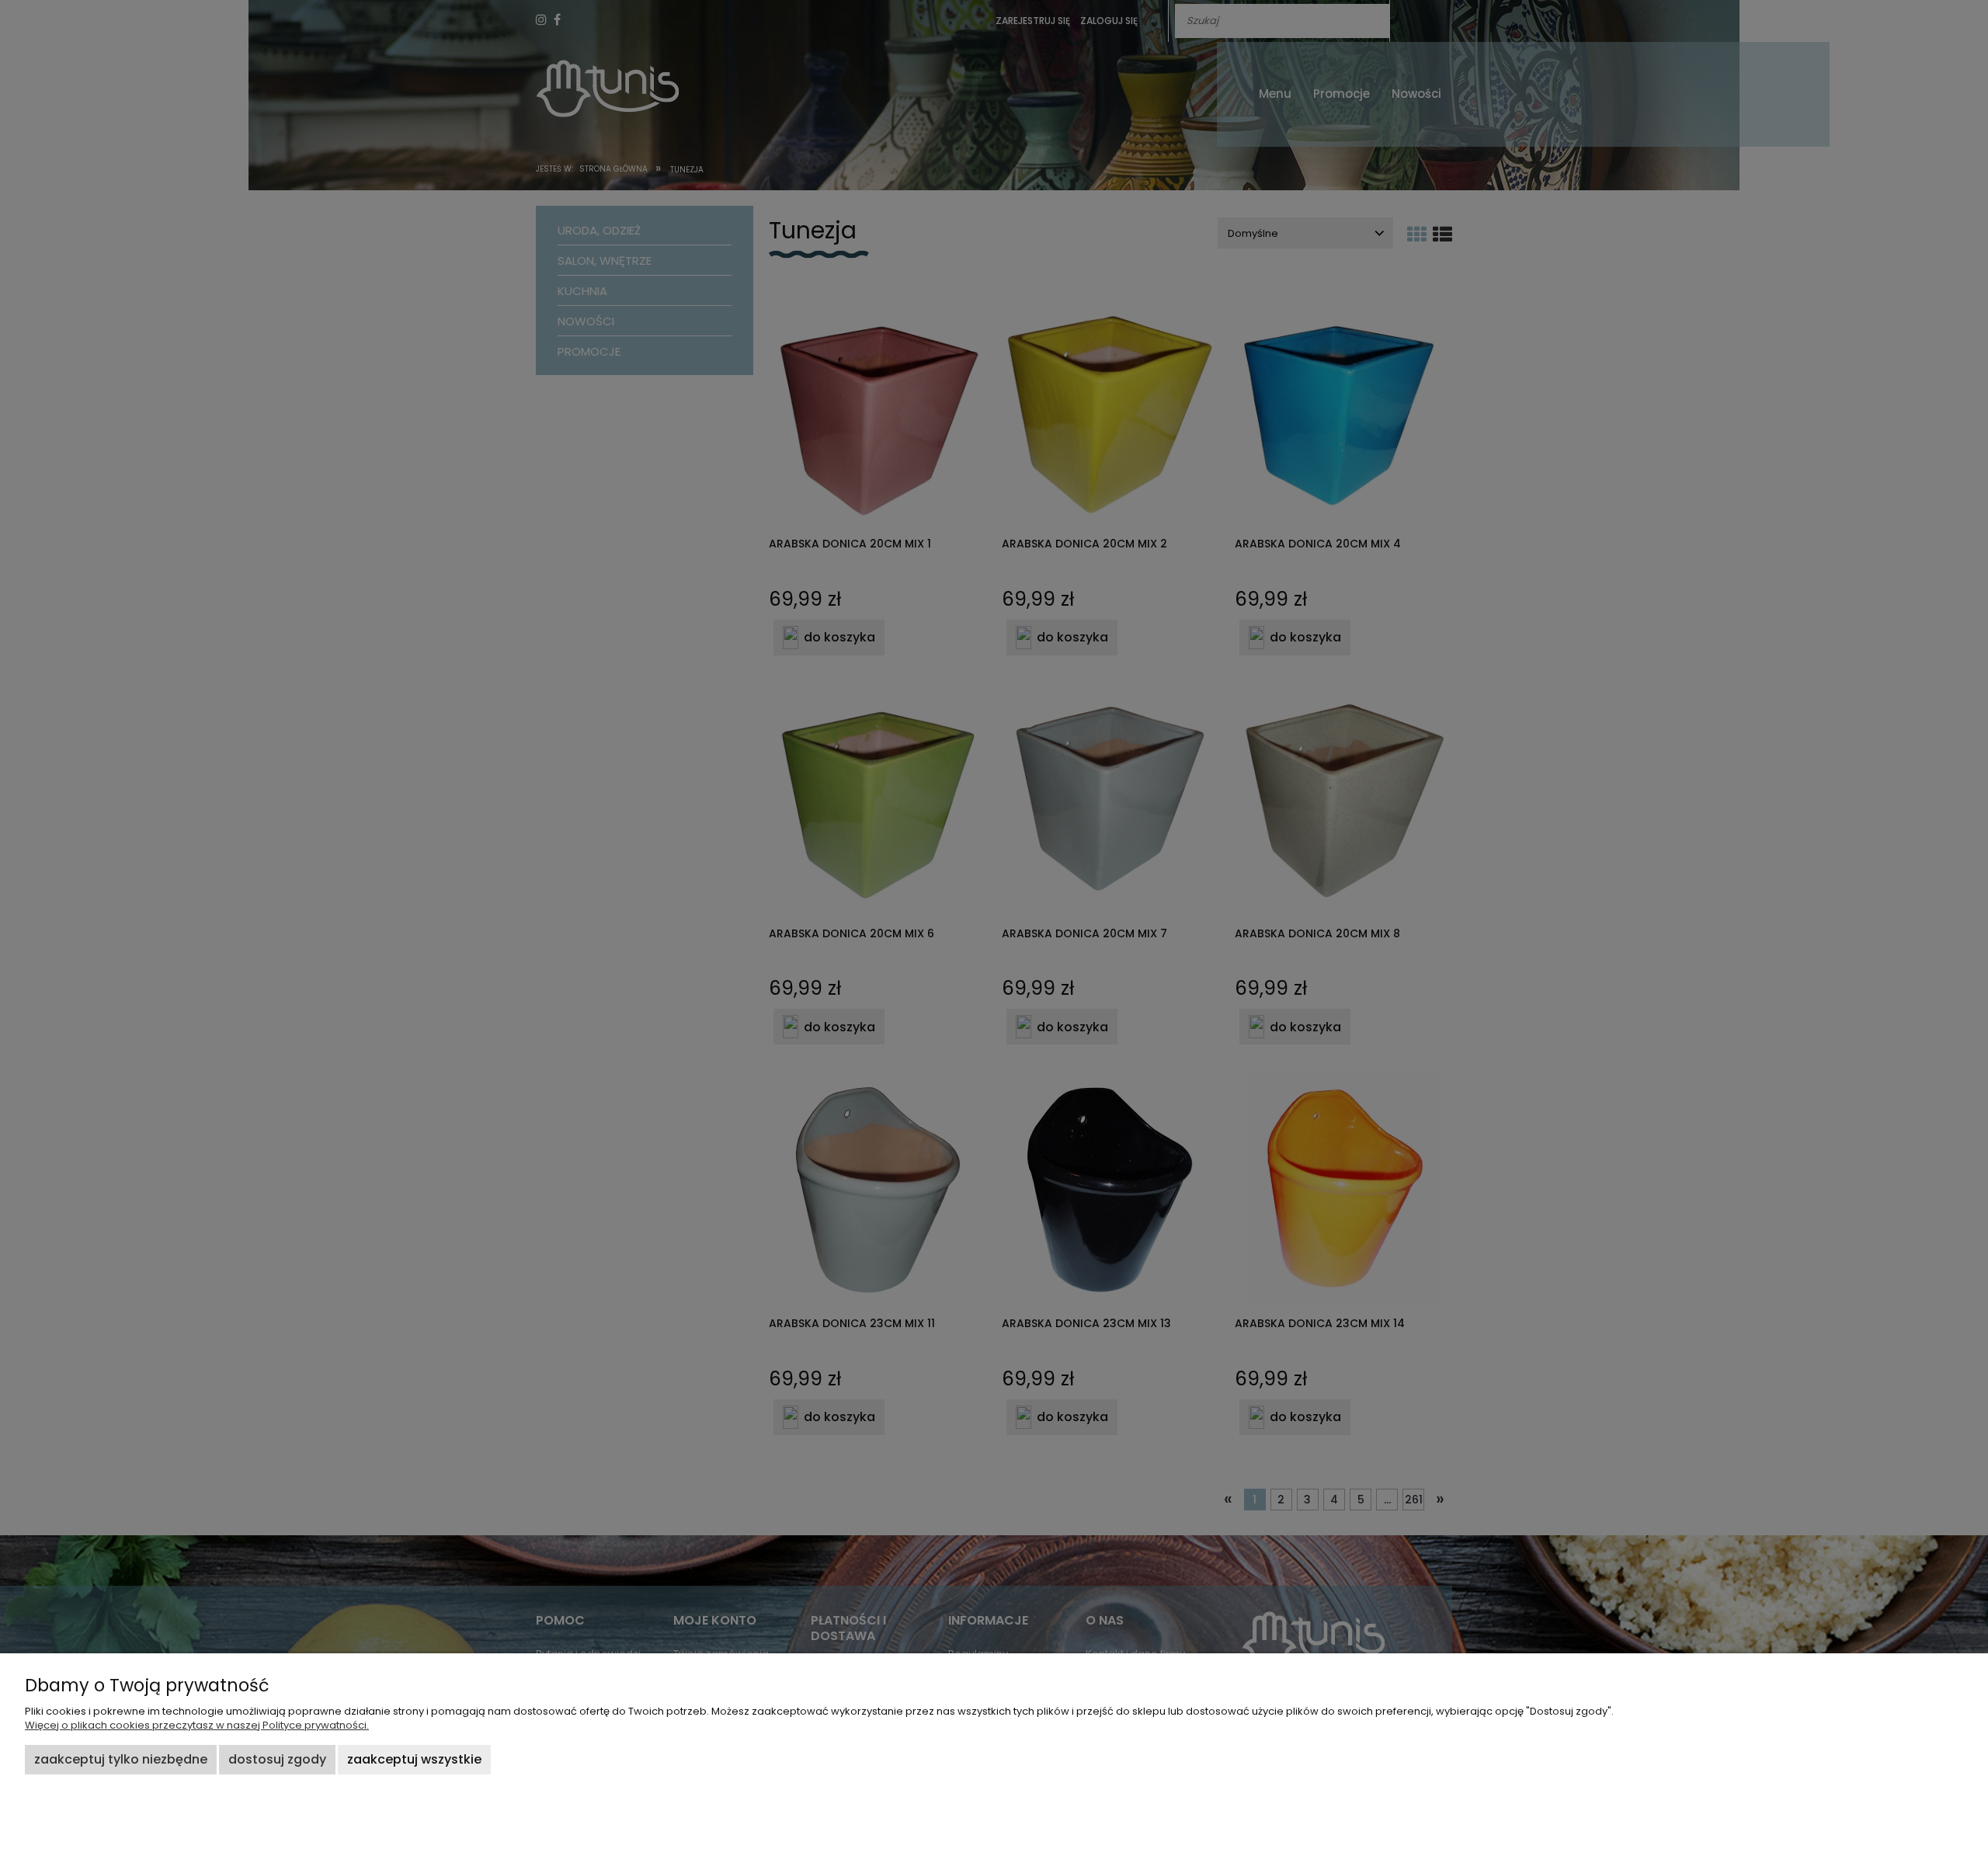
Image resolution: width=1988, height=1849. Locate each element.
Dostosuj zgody (277, 1759)
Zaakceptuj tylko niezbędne (121, 1759)
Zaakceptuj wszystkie (414, 1759)
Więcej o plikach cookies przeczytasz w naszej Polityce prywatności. (197, 1725)
